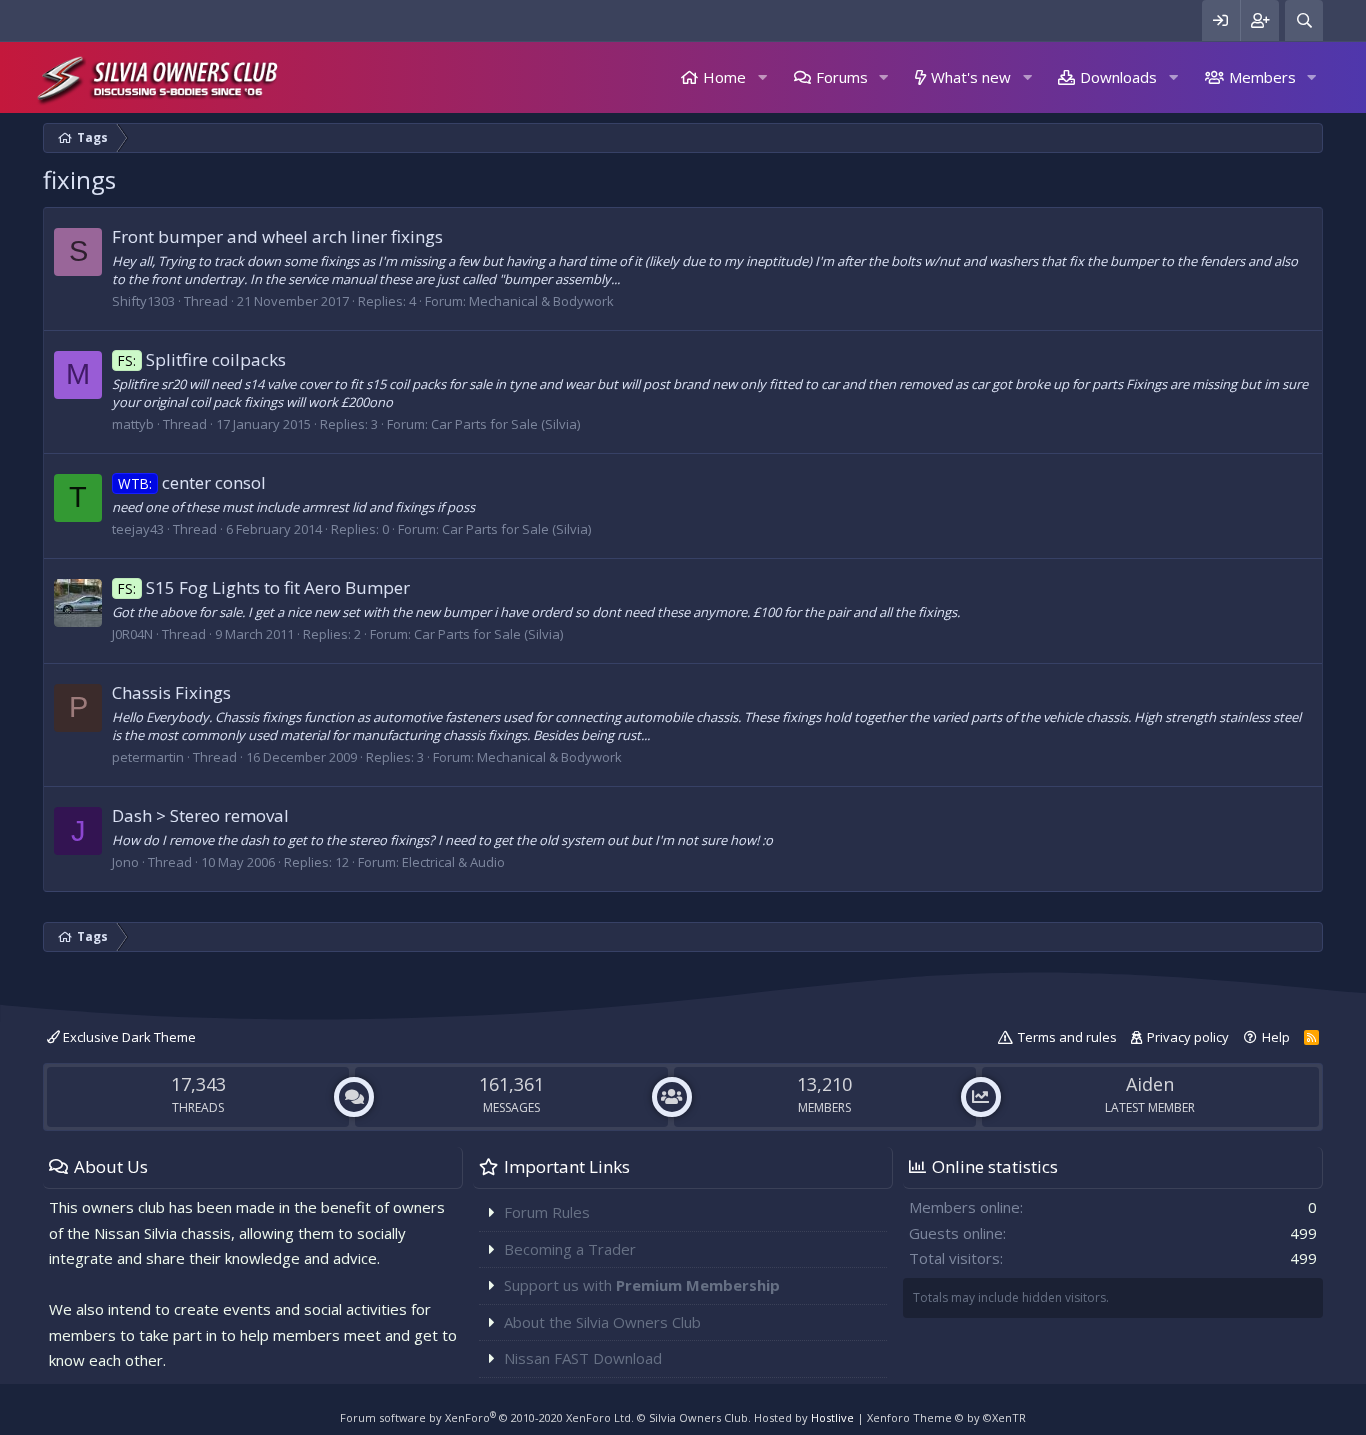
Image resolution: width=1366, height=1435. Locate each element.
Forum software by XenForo (487, 1417)
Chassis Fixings (171, 692)
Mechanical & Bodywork (541, 301)
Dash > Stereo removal (200, 815)
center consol (192, 482)
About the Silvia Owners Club (602, 1322)
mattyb (133, 424)
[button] (762, 77)
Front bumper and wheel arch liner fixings (277, 236)
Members (1262, 77)
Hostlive (832, 1417)
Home (724, 77)
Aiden (1150, 1084)
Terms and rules (1067, 1037)
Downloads (1118, 77)
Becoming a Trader (570, 1249)
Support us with (642, 1285)
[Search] (1304, 20)
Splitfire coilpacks (202, 359)
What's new (971, 77)
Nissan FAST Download (583, 1358)
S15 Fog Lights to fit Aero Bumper (264, 587)
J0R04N (132, 634)
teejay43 (138, 529)
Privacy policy (1188, 1037)
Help (1276, 1037)
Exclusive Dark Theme (128, 1037)
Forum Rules (547, 1212)
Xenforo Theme (946, 1417)
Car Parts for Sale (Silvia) (505, 424)
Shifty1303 (143, 301)
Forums (842, 77)
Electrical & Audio (453, 862)
